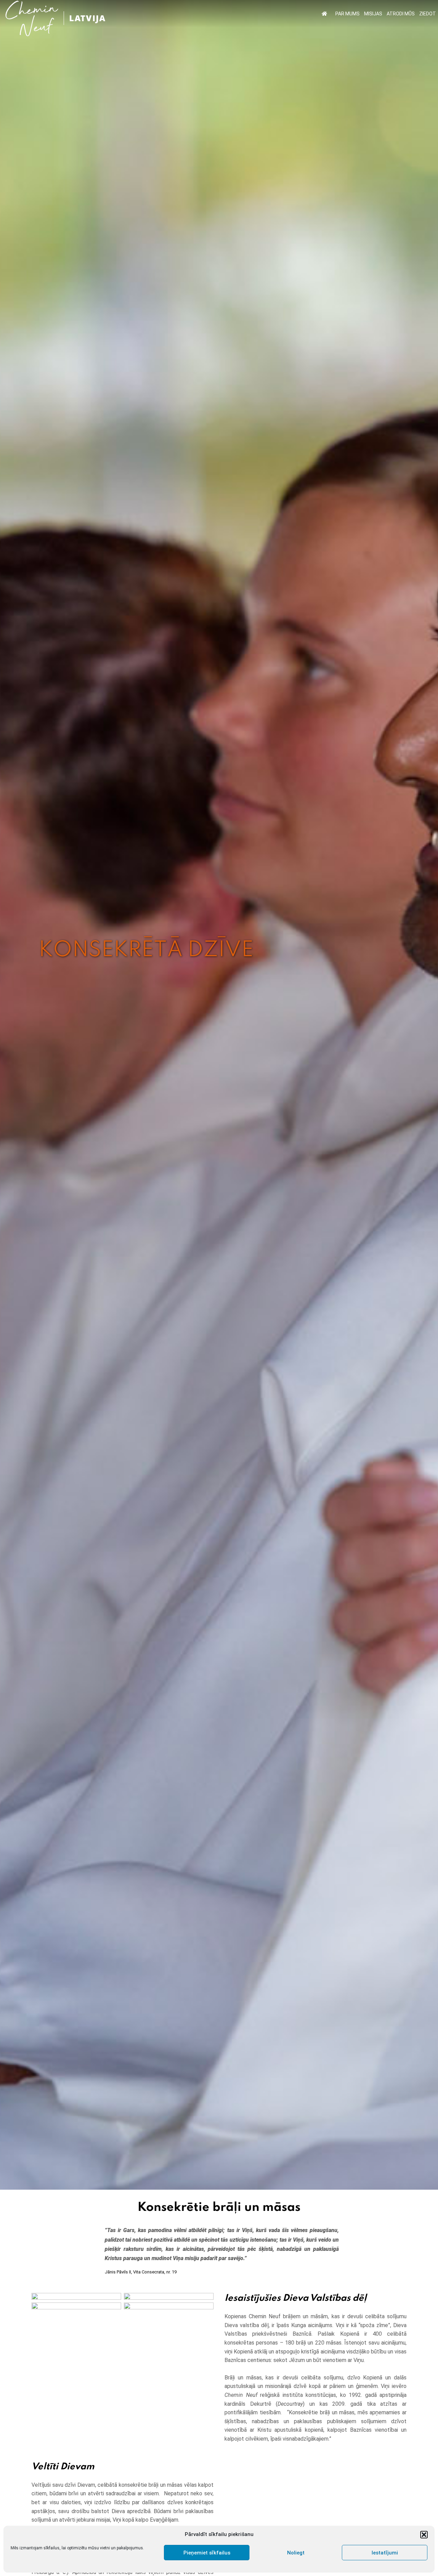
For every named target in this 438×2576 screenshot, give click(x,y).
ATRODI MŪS (401, 14)
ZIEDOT (428, 14)
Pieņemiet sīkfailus (207, 2553)
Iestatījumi (385, 2553)
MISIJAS (373, 14)
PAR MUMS (347, 14)
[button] (424, 2535)
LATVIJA (87, 18)
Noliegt (296, 2553)
